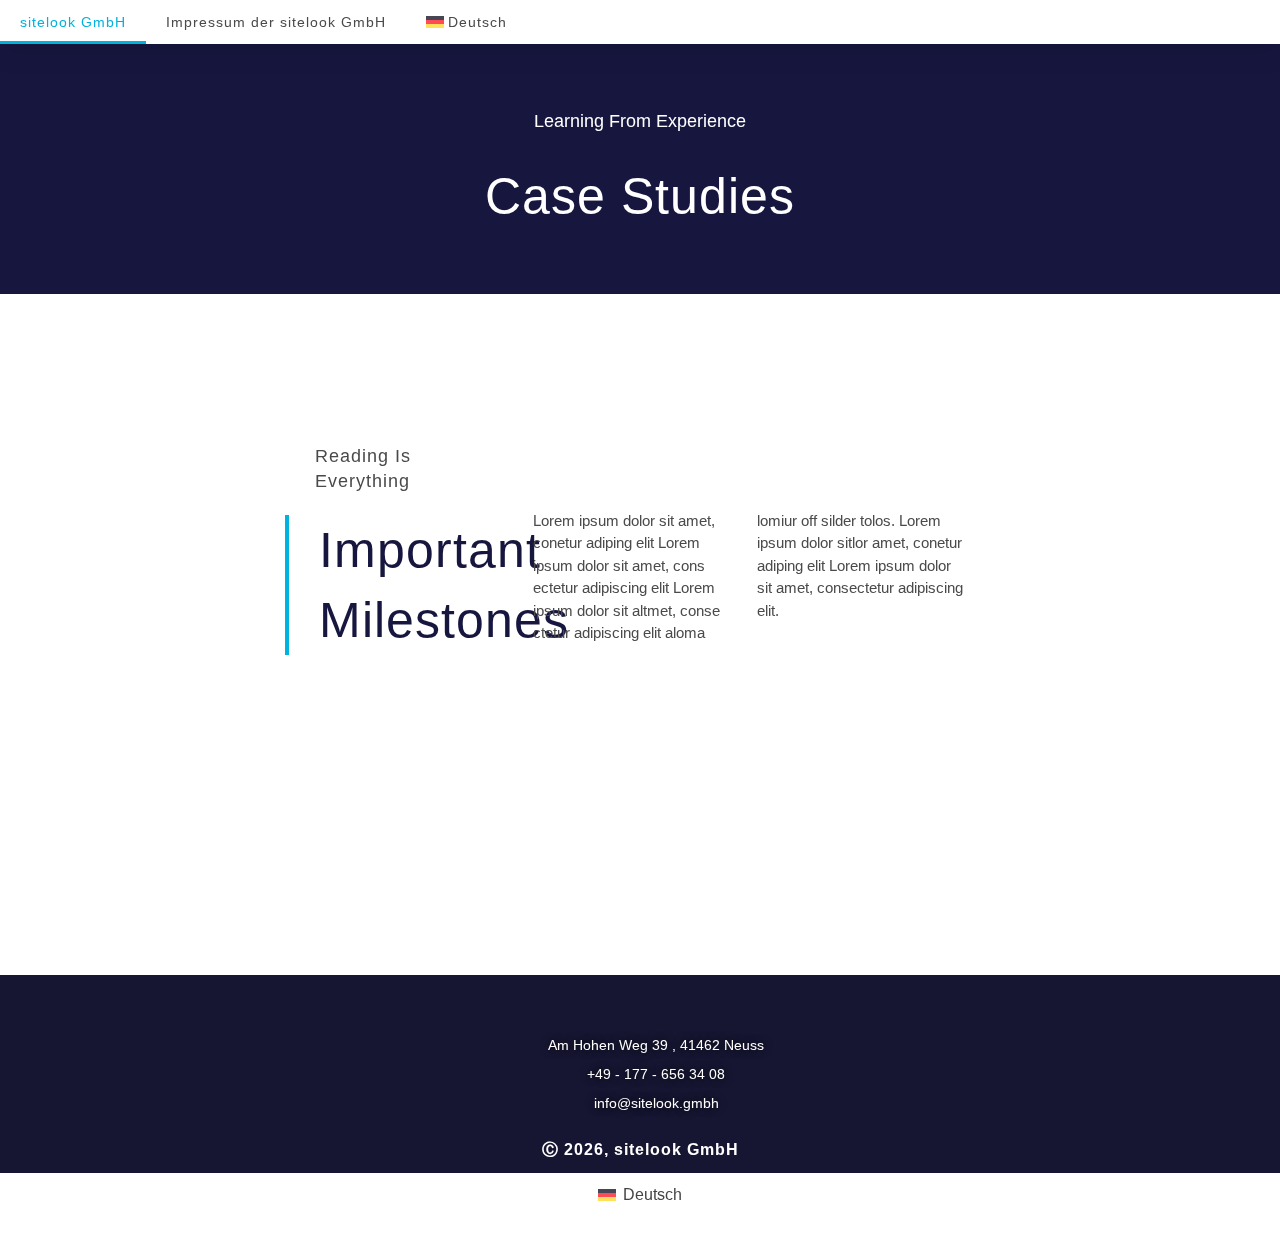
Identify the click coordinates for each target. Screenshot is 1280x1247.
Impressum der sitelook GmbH (276, 22)
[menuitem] (466, 22)
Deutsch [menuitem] (652, 1194)
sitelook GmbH (73, 22)
